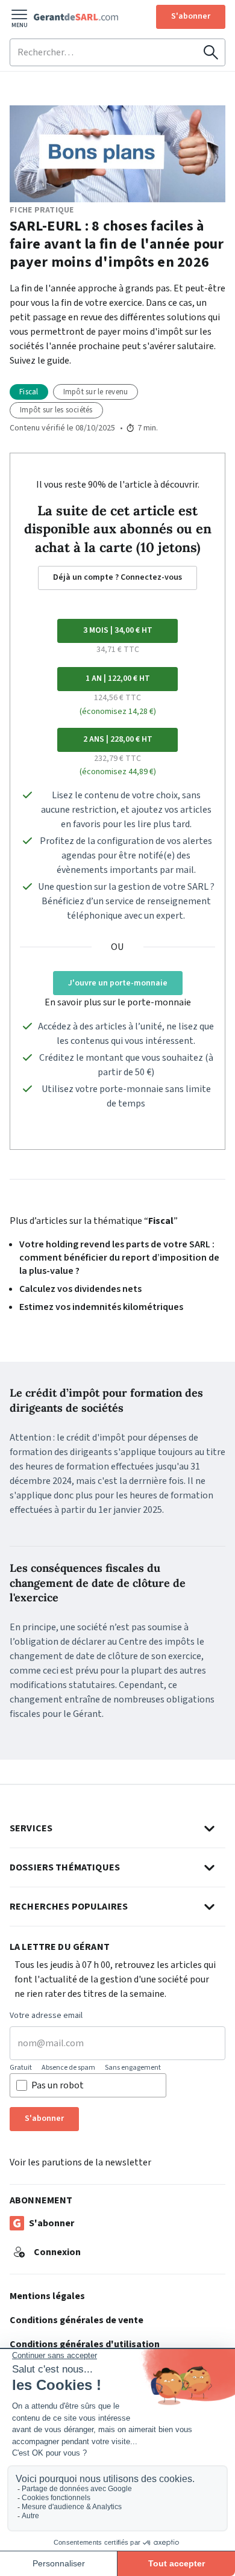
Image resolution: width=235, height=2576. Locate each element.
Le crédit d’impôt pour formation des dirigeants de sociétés (106, 1400)
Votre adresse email (46, 2016)
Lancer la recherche (211, 52)
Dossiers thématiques (65, 1867)
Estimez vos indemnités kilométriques (101, 1307)
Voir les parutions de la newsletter (80, 2162)
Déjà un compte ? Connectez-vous (117, 577)
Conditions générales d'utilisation (85, 2344)
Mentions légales (47, 2296)
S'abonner (191, 16)
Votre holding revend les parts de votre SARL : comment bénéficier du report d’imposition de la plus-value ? (119, 1258)
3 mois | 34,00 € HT (118, 630)
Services (31, 1828)
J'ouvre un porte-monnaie (118, 983)
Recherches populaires (69, 1907)
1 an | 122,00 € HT (118, 678)
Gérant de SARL (76, 17)
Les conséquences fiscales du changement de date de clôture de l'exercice (98, 1583)
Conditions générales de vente (77, 2320)
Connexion (57, 2252)
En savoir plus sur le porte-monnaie (118, 1002)
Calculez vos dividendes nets (80, 1289)
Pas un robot (58, 2085)
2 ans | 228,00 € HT (118, 739)
